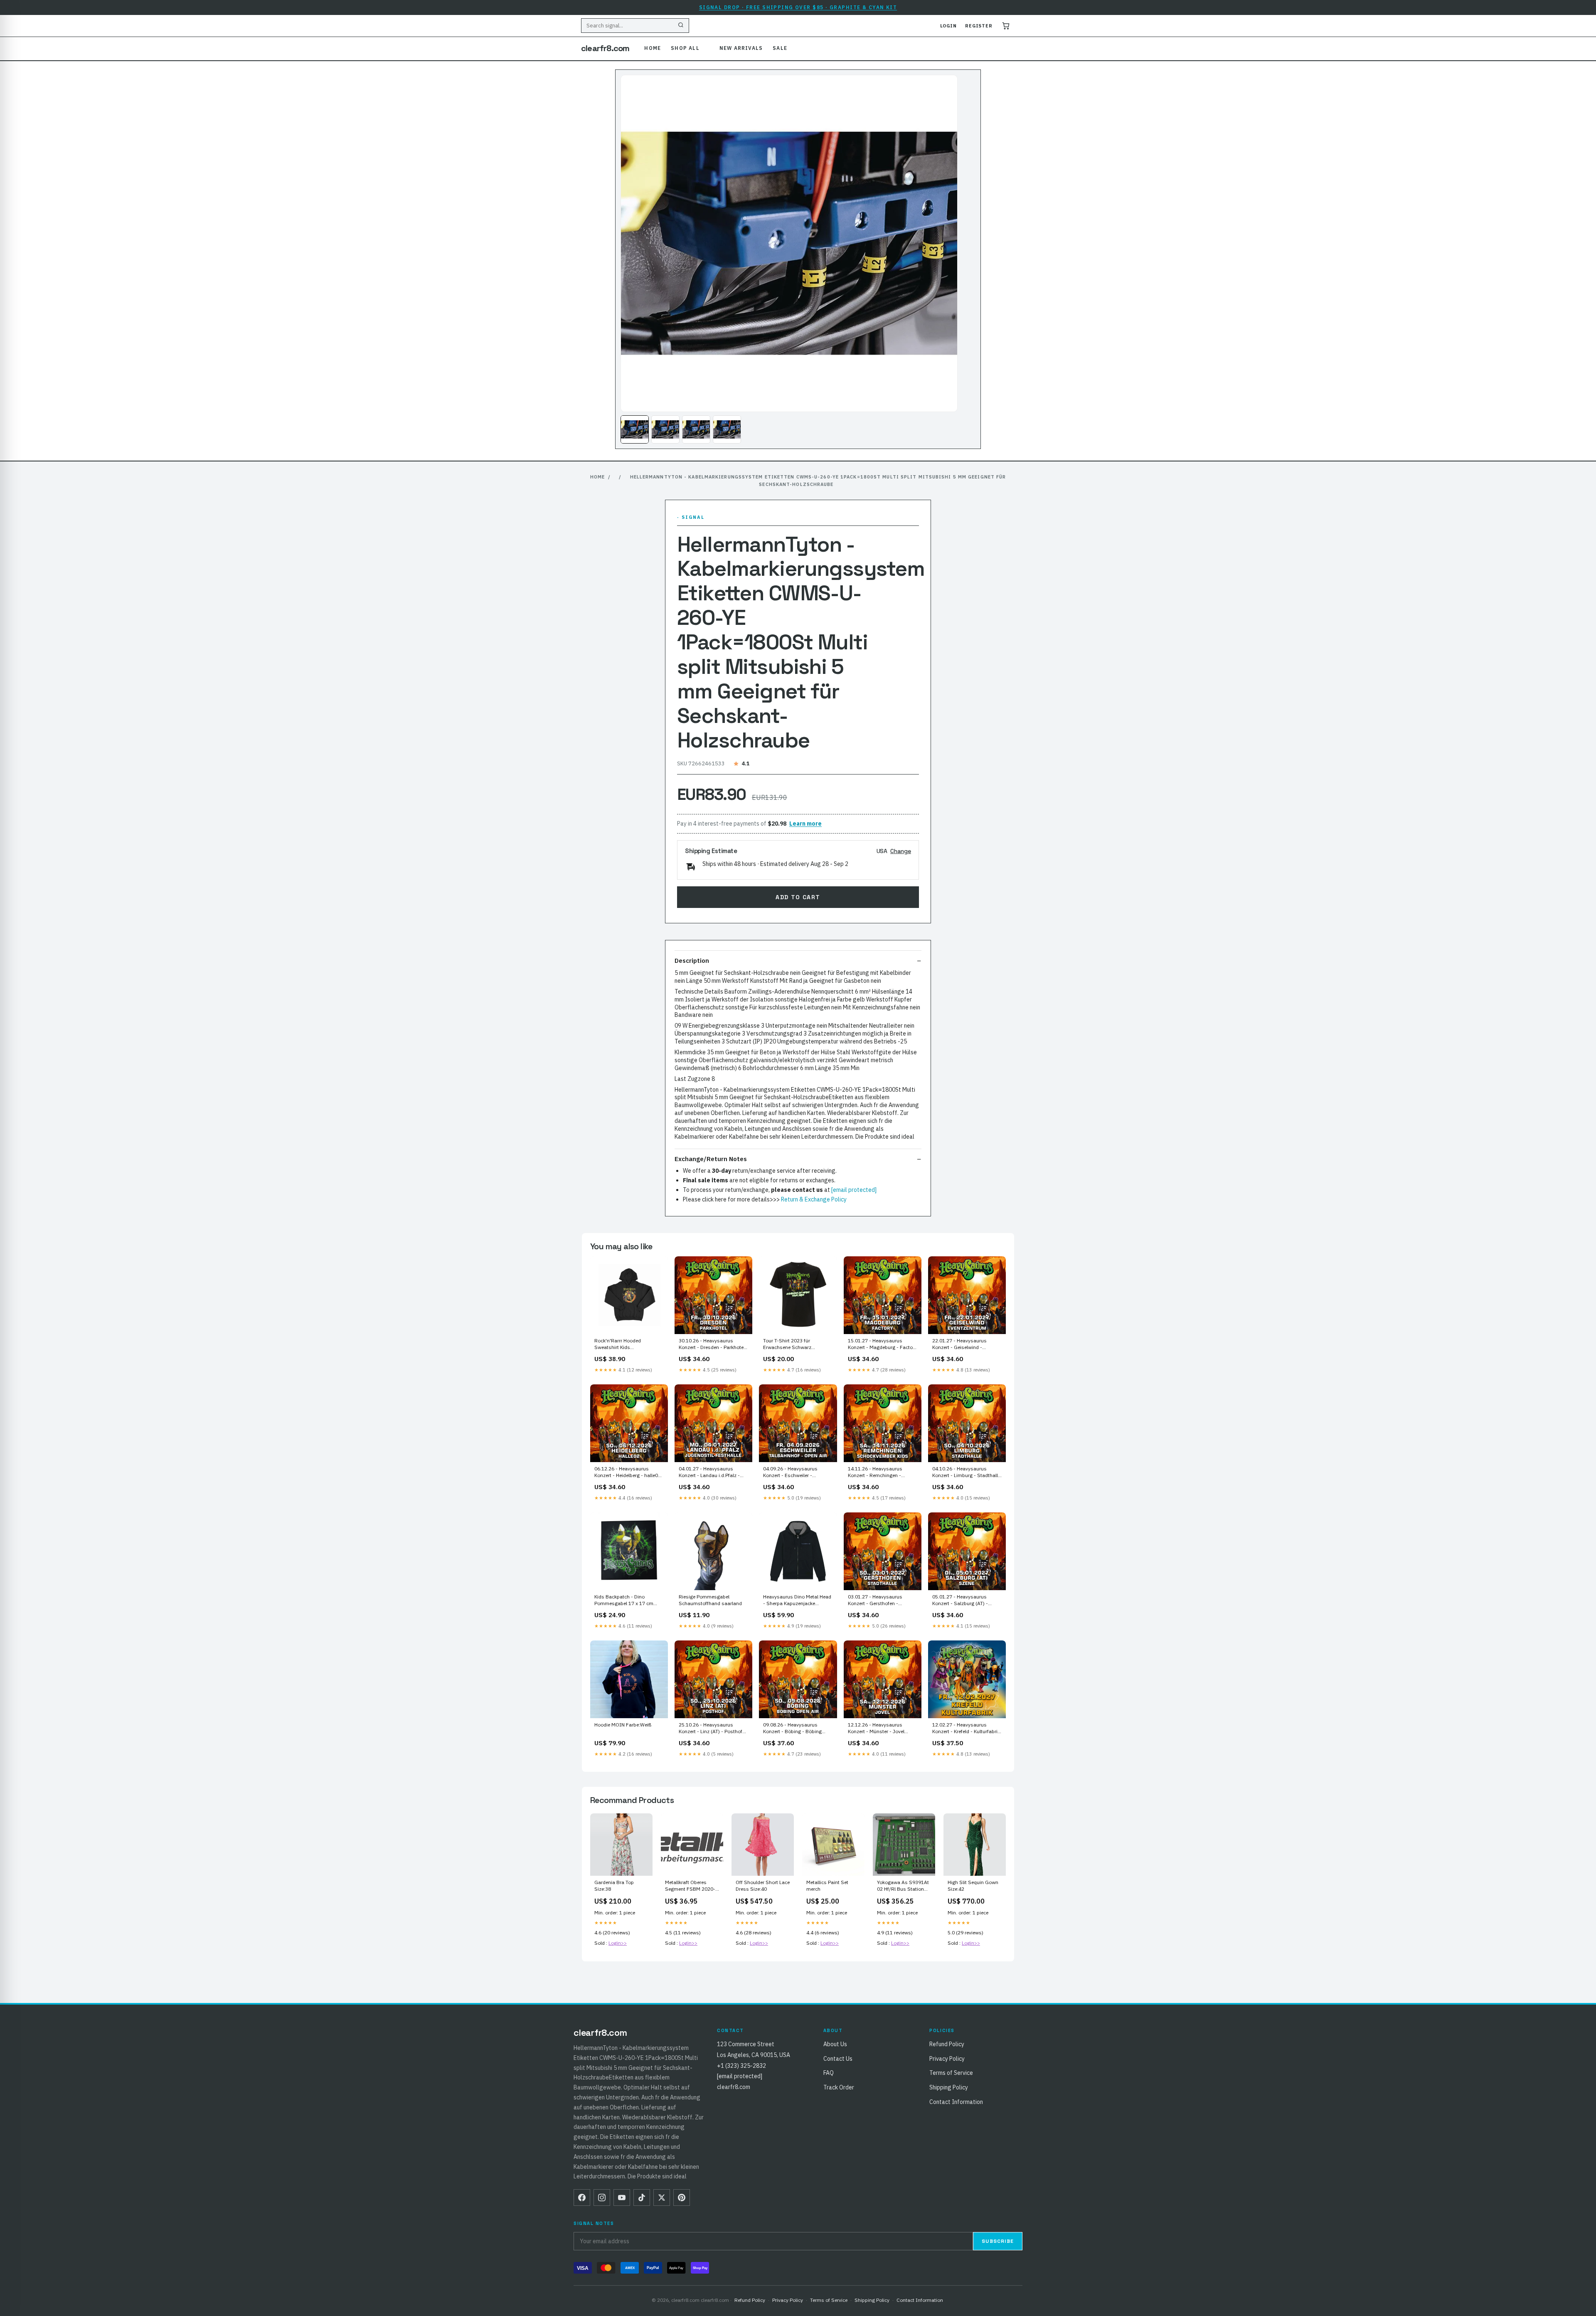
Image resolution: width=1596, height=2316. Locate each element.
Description (692, 961)
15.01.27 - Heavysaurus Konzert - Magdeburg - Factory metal (882, 1344)
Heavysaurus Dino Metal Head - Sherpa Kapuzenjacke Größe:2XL (797, 1601)
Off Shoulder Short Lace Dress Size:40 (763, 1886)
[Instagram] (602, 2198)
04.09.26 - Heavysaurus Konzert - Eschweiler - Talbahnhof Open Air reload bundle (794, 1472)
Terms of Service (951, 2073)
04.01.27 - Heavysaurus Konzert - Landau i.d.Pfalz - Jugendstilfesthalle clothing (710, 1472)
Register (979, 26)
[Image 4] (727, 429)
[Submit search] (681, 26)
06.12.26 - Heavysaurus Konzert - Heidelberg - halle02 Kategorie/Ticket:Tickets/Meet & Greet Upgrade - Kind (628, 1472)
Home (653, 48)
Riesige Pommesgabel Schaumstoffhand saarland (710, 1600)
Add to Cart (798, 897)
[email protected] (854, 1190)
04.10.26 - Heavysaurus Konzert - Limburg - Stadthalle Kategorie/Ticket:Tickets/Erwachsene (967, 1472)
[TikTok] (642, 2198)
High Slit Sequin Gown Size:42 (973, 1886)
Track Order (839, 2087)
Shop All (685, 48)
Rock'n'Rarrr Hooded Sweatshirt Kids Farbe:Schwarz (618, 1344)
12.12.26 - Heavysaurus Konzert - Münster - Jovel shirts (876, 1729)
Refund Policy (947, 2044)
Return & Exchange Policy (814, 1199)
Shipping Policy (949, 2087)
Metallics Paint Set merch (827, 1886)
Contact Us (838, 2059)
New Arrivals (741, 48)
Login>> (618, 1943)
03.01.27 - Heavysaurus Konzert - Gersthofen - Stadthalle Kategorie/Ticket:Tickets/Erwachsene (883, 1601)
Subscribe (998, 2241)
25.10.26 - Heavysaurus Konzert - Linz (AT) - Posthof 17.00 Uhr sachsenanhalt (711, 1729)
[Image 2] (665, 429)
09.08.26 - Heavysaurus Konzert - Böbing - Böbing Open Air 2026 (792, 1729)
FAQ (829, 2073)
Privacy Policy (947, 2059)
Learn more (805, 824)
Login (948, 26)
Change (901, 851)
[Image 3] (696, 429)
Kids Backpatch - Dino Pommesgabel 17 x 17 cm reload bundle (624, 1601)
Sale (780, 48)
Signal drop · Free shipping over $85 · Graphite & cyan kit (798, 7)
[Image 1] (635, 429)
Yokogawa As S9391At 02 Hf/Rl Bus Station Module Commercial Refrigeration (903, 1886)
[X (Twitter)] (662, 2198)
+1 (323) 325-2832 (741, 2066)
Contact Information (956, 2102)
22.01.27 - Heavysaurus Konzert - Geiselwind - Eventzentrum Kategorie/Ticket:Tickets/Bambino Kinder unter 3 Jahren (967, 1344)
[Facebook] (582, 2198)
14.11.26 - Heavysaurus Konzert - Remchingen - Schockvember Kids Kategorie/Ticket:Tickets (875, 1472)
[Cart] (1006, 26)
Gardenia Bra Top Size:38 (614, 1886)
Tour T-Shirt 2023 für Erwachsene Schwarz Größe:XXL (787, 1344)
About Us (835, 2044)
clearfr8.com (605, 48)
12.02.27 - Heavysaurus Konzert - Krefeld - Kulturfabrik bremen (966, 1729)
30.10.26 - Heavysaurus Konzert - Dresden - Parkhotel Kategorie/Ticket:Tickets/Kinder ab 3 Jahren (713, 1344)
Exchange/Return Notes (711, 1159)
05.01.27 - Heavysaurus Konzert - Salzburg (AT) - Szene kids (960, 1601)
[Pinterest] (682, 2198)
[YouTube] (622, 2198)
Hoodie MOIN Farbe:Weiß (623, 1725)
